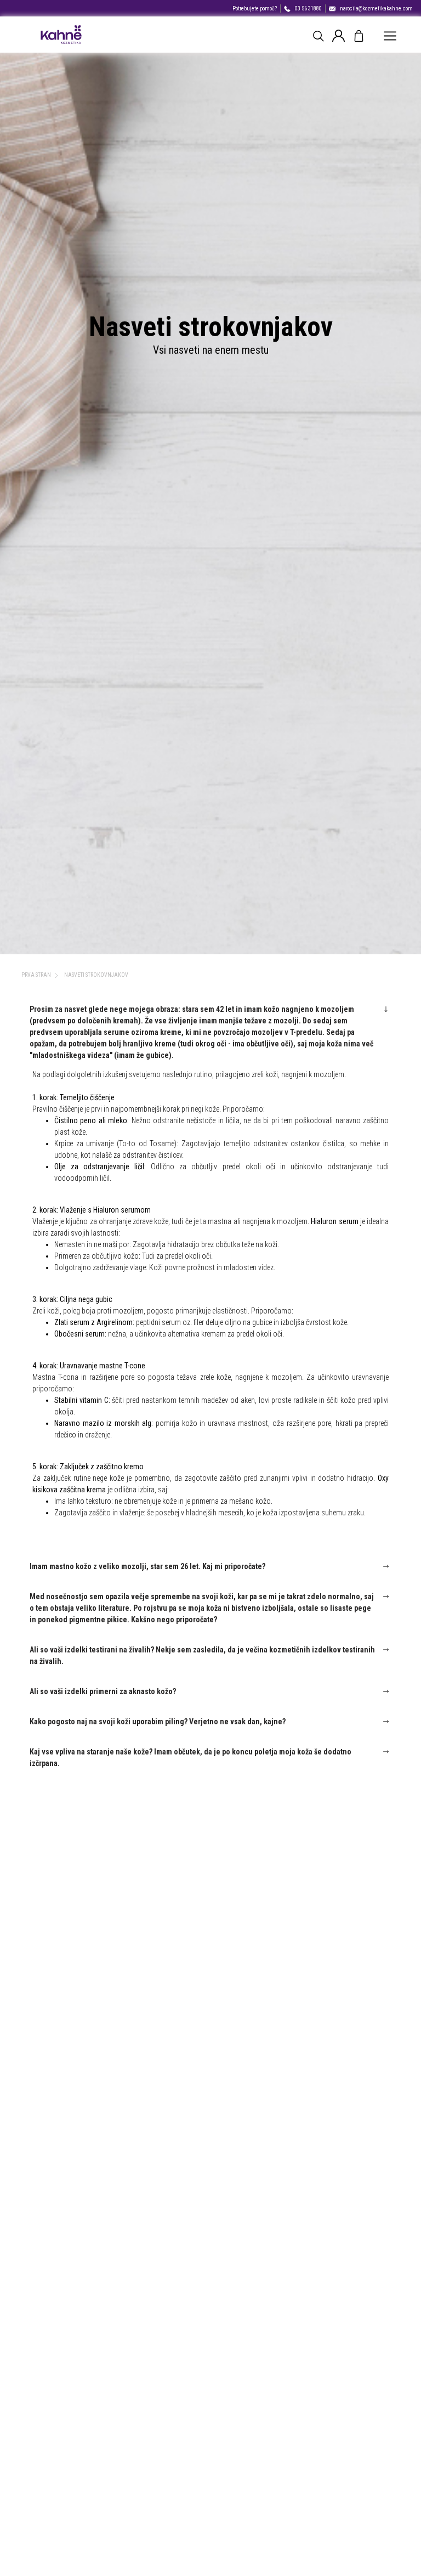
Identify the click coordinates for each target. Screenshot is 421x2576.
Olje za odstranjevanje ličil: (100, 1167)
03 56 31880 (308, 9)
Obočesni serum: (80, 1334)
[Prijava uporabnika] (338, 35)
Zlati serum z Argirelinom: (94, 1322)
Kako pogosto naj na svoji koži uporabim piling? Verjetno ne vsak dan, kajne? (158, 1722)
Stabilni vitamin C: (82, 1400)
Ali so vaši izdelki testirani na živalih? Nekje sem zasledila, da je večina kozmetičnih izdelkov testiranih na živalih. (202, 1655)
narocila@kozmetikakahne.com (376, 9)
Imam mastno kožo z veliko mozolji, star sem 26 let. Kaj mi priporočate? (147, 1566)
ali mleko (113, 1120)
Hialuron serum (334, 1221)
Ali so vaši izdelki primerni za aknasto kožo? (103, 1691)
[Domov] (61, 35)
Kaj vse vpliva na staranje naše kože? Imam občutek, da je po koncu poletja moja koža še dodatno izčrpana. (190, 1757)
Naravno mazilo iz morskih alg (103, 1423)
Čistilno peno (75, 1120)
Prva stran (36, 975)
